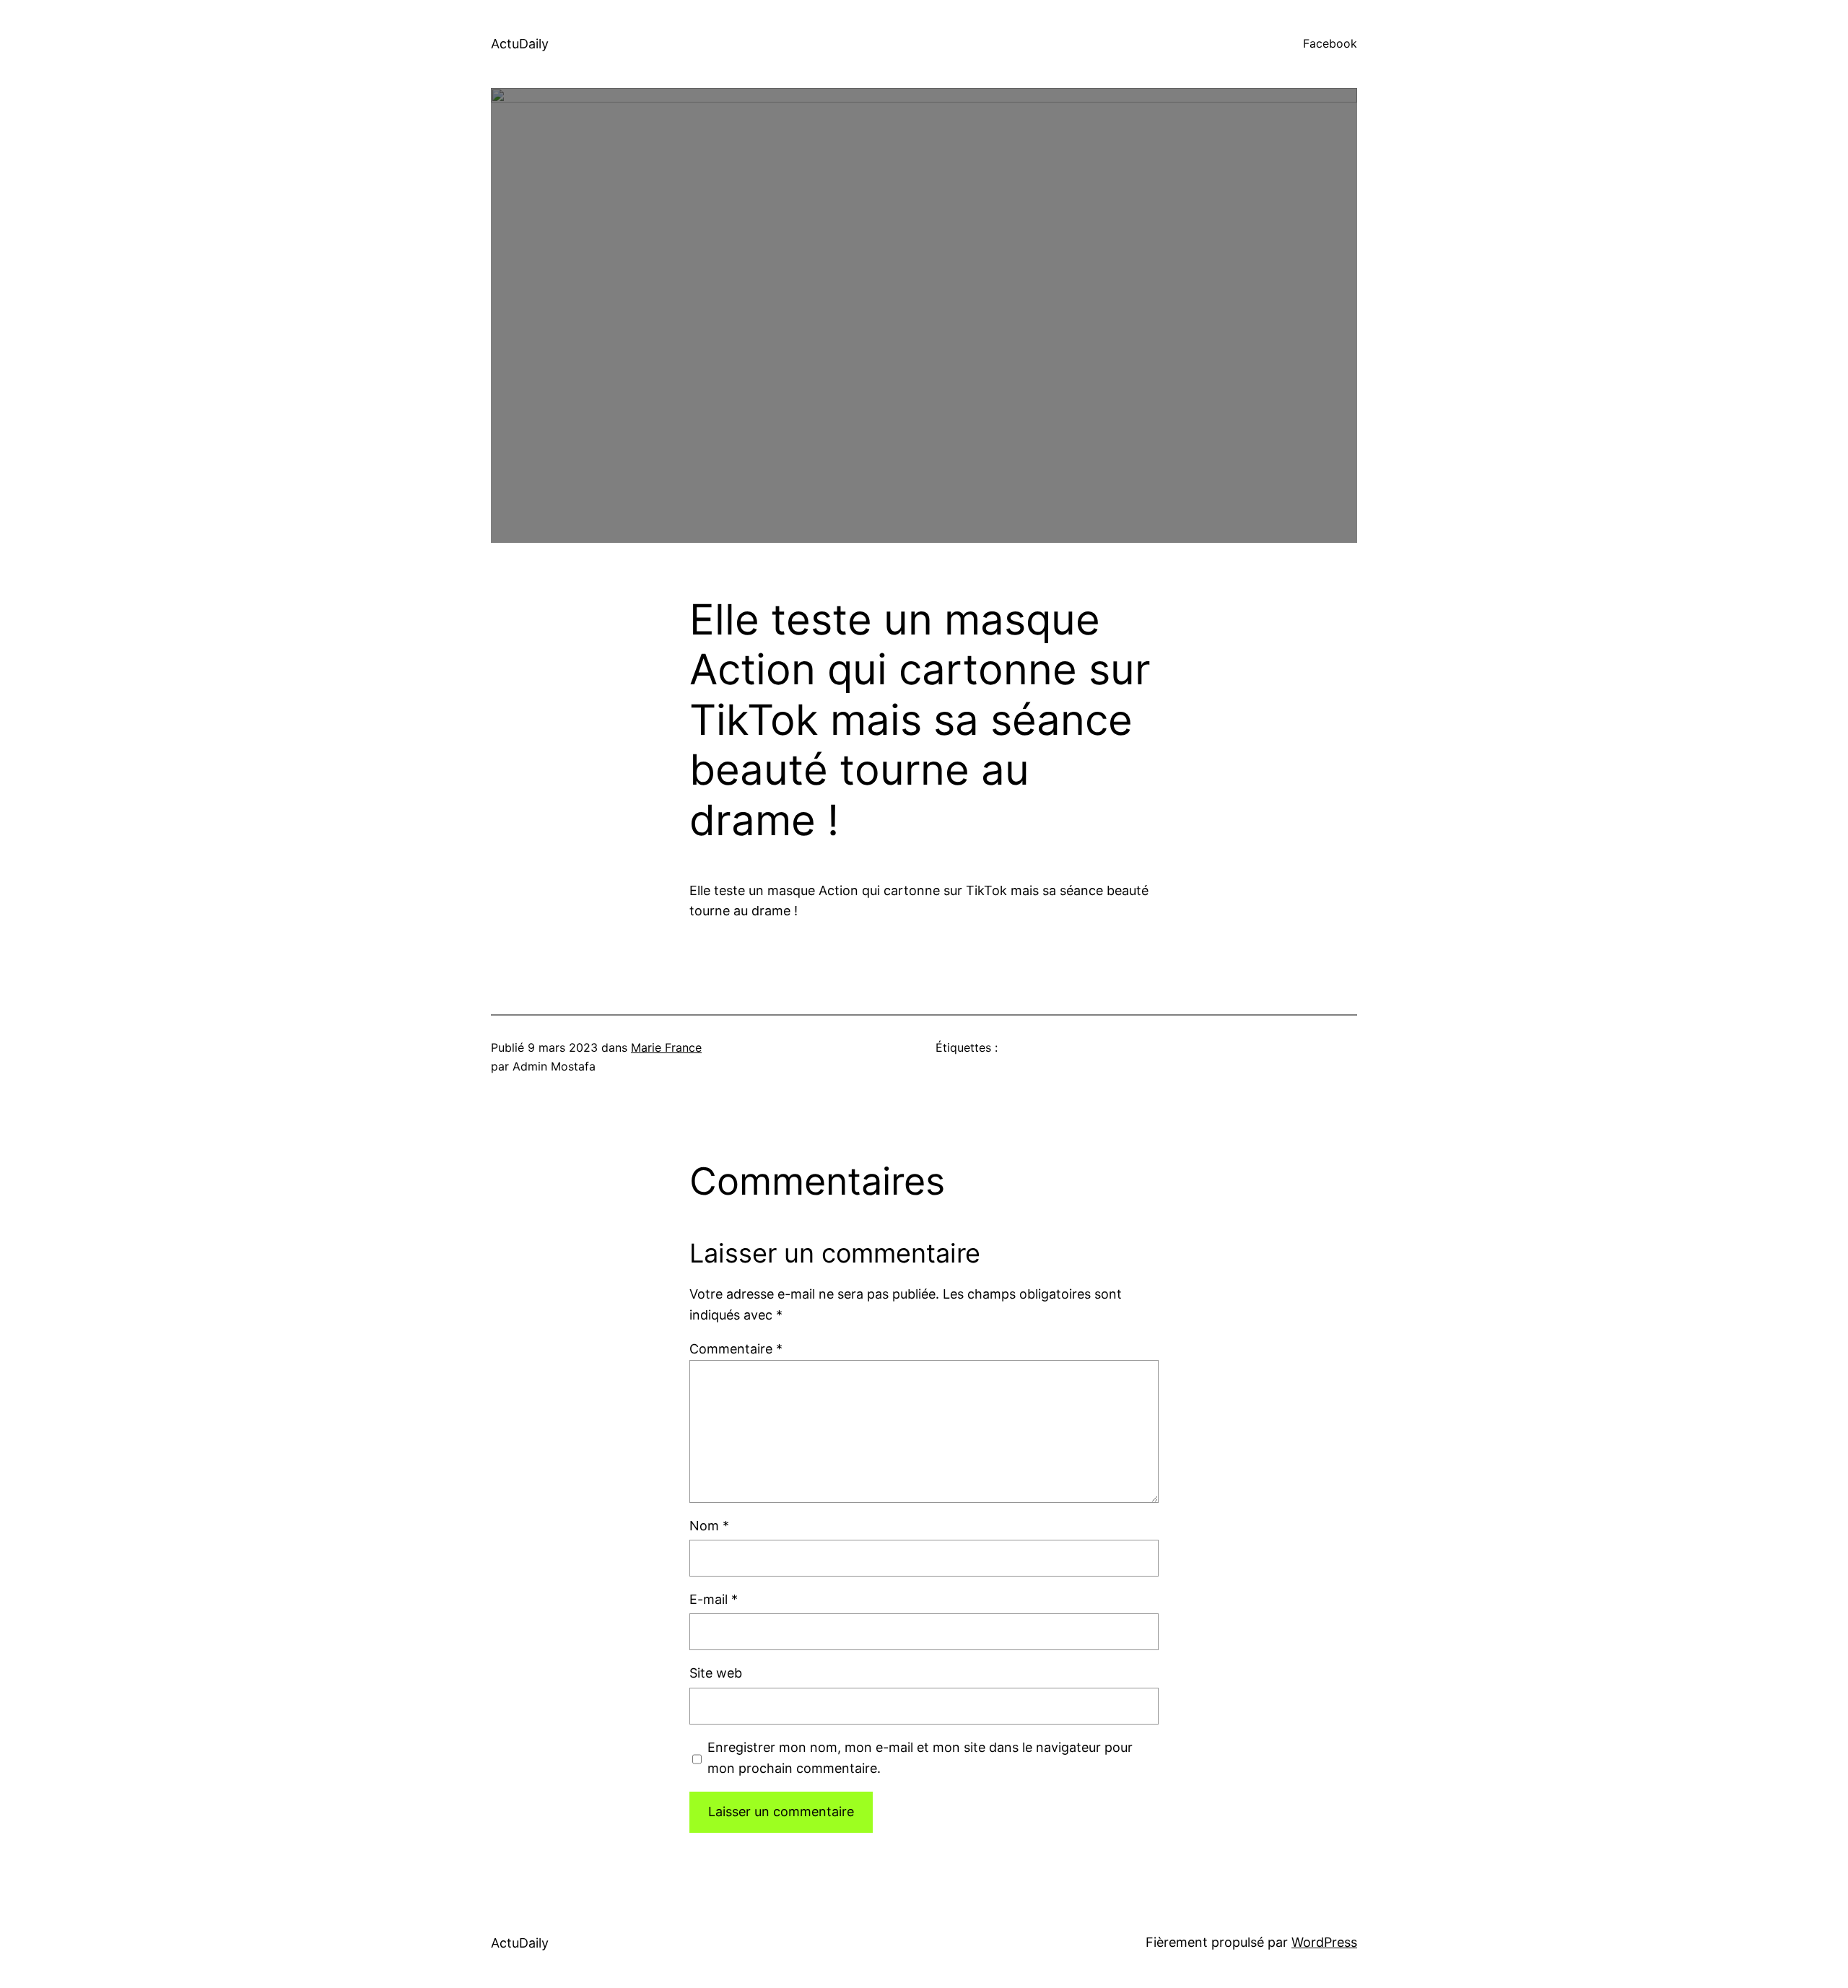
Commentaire (736, 1349)
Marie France (666, 1047)
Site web (716, 1673)
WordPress (1324, 1942)
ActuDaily (520, 44)
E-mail (714, 1599)
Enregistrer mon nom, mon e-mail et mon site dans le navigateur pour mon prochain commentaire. (920, 1758)
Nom (709, 1526)
